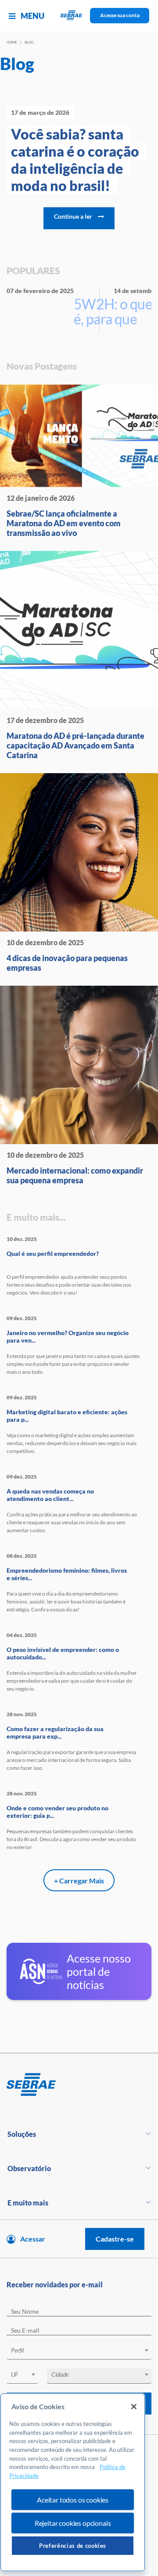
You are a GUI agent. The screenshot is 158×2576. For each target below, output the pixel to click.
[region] (73, 2482)
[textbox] (83, 2350)
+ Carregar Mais (79, 1881)
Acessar (33, 2239)
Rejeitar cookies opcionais (73, 2523)
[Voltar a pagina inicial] (79, 16)
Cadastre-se (115, 2239)
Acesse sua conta (120, 15)
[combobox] (79, 2352)
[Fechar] (134, 2407)
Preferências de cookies (73, 2546)
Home (12, 42)
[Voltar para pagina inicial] (79, 2085)
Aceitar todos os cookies (73, 2500)
